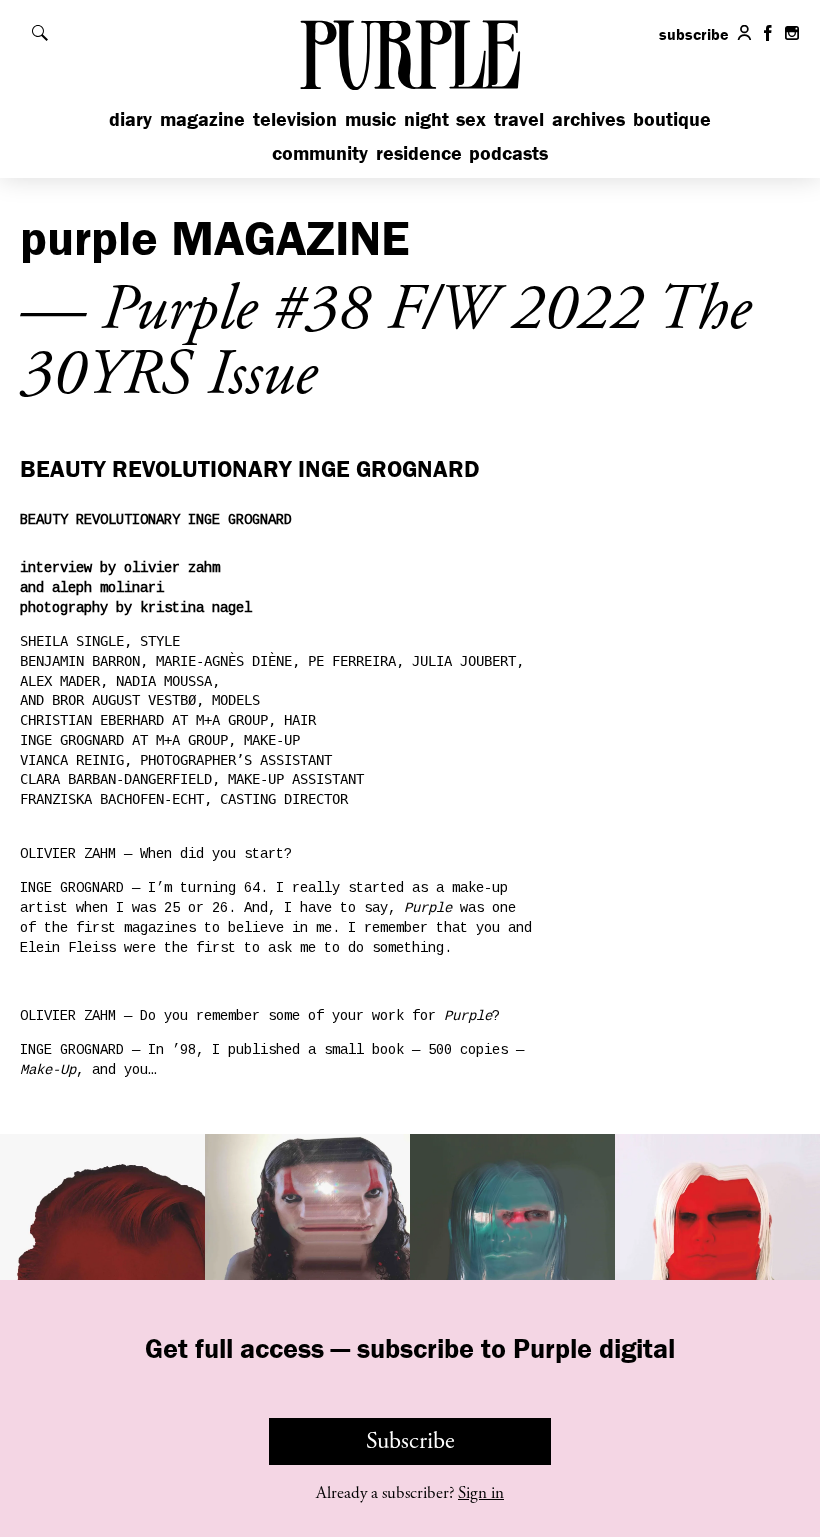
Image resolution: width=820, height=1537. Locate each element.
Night (426, 118)
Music (370, 118)
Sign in (481, 1493)
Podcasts (508, 152)
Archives (588, 118)
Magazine (202, 118)
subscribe (694, 34)
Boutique (672, 118)
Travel (519, 118)
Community (320, 152)
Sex (471, 118)
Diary (130, 118)
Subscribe (410, 1441)
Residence (419, 152)
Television (295, 118)
